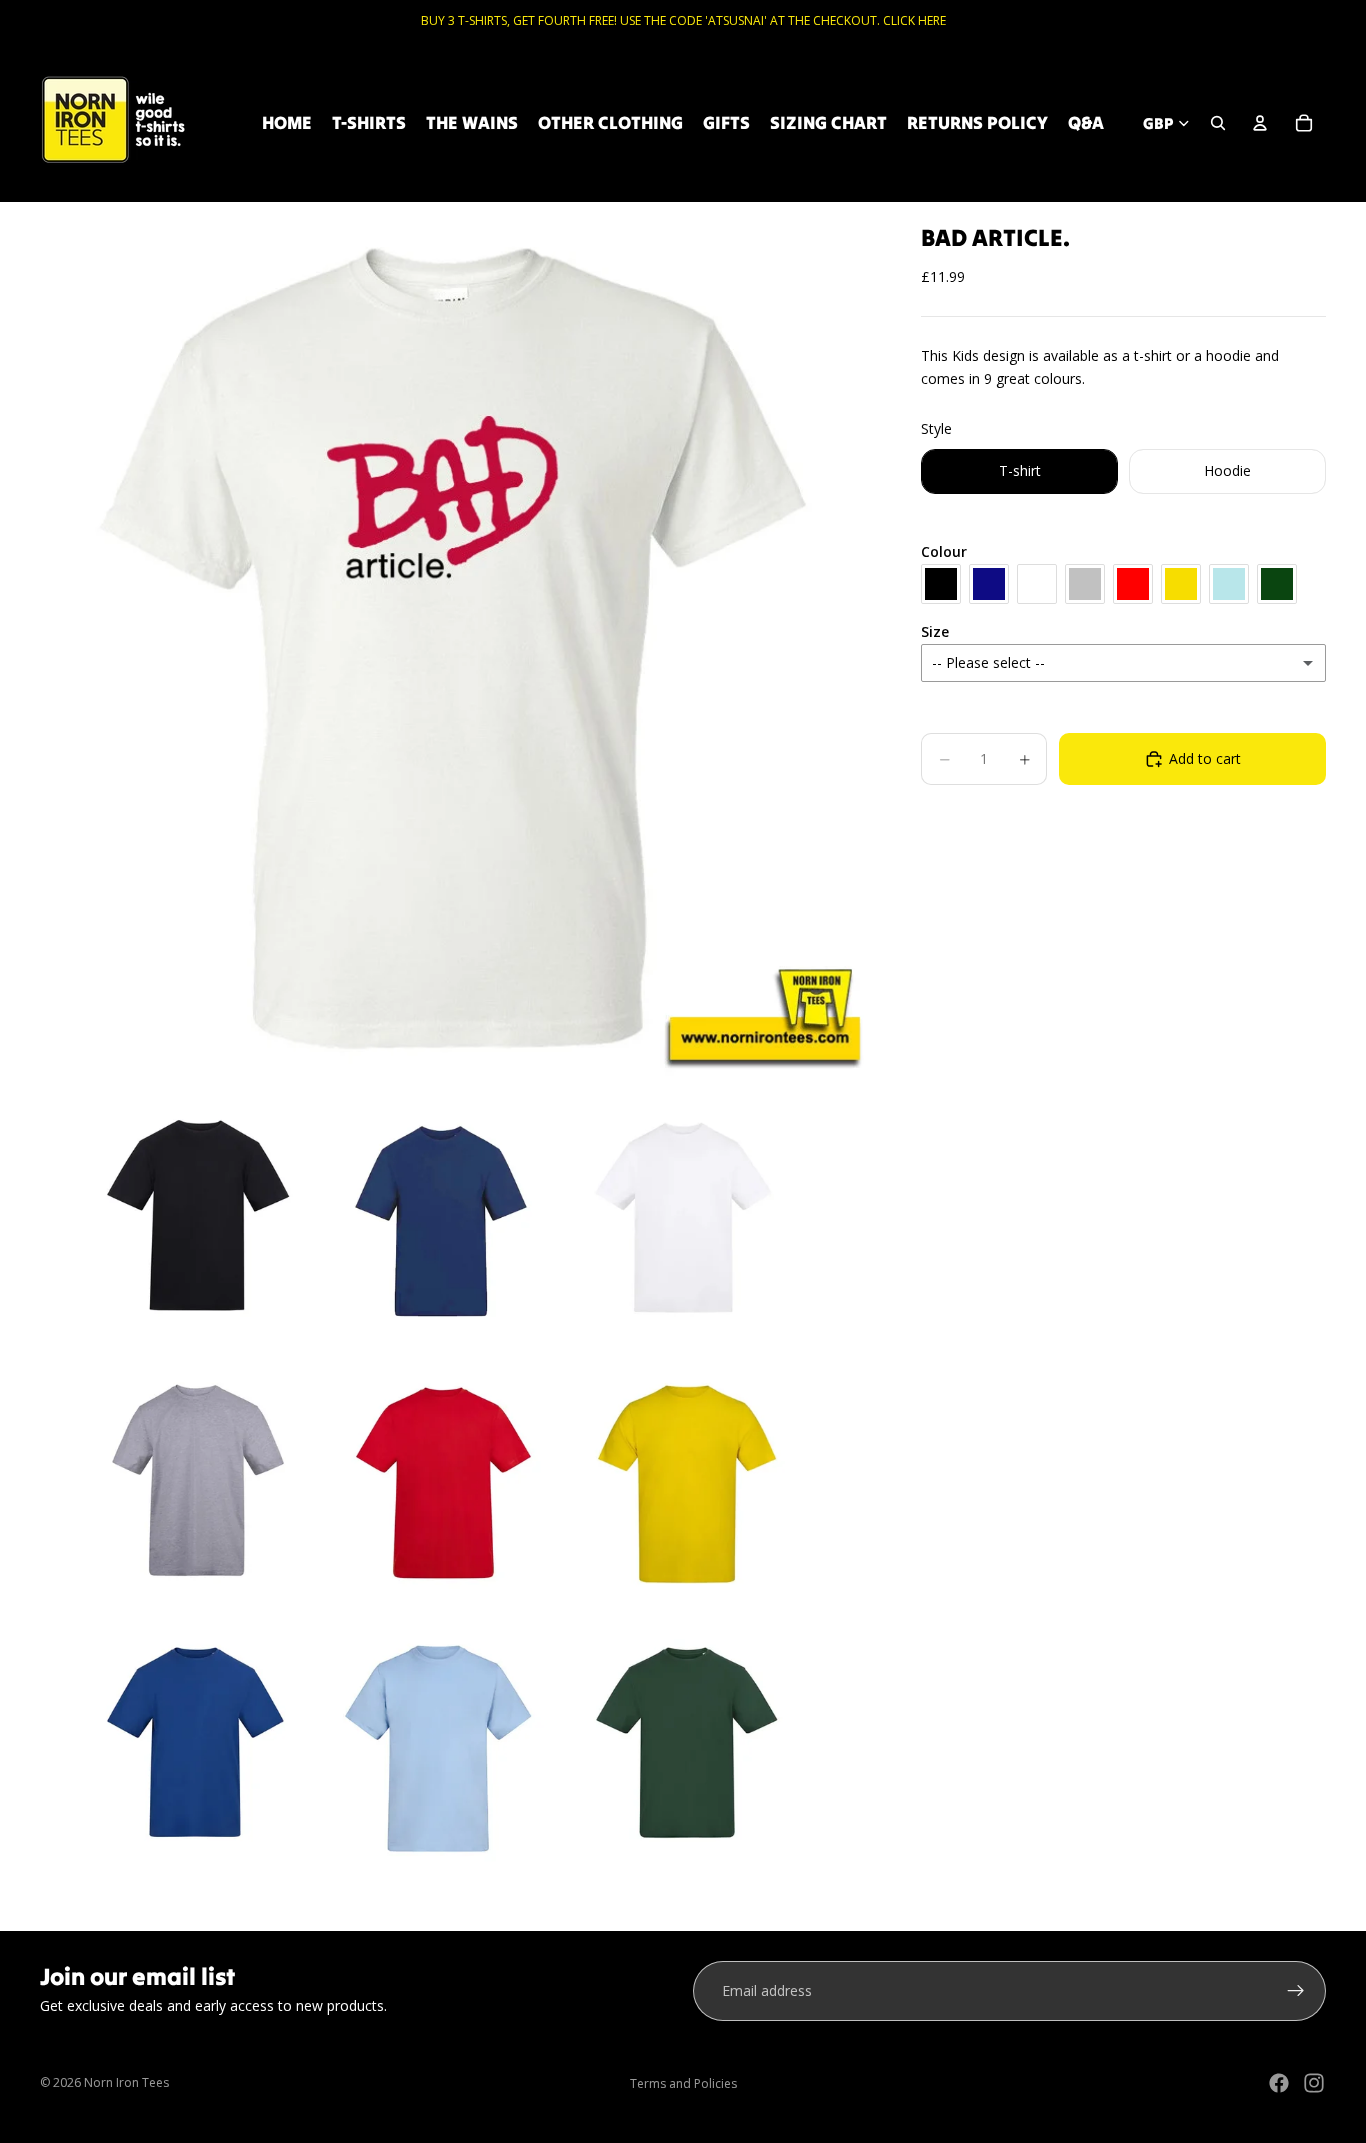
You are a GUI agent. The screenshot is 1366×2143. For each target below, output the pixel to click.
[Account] (1260, 123)
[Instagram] (1314, 2083)
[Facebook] (1279, 2083)
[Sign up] (1296, 1991)
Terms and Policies (683, 2083)
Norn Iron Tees (126, 2082)
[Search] (1218, 123)
